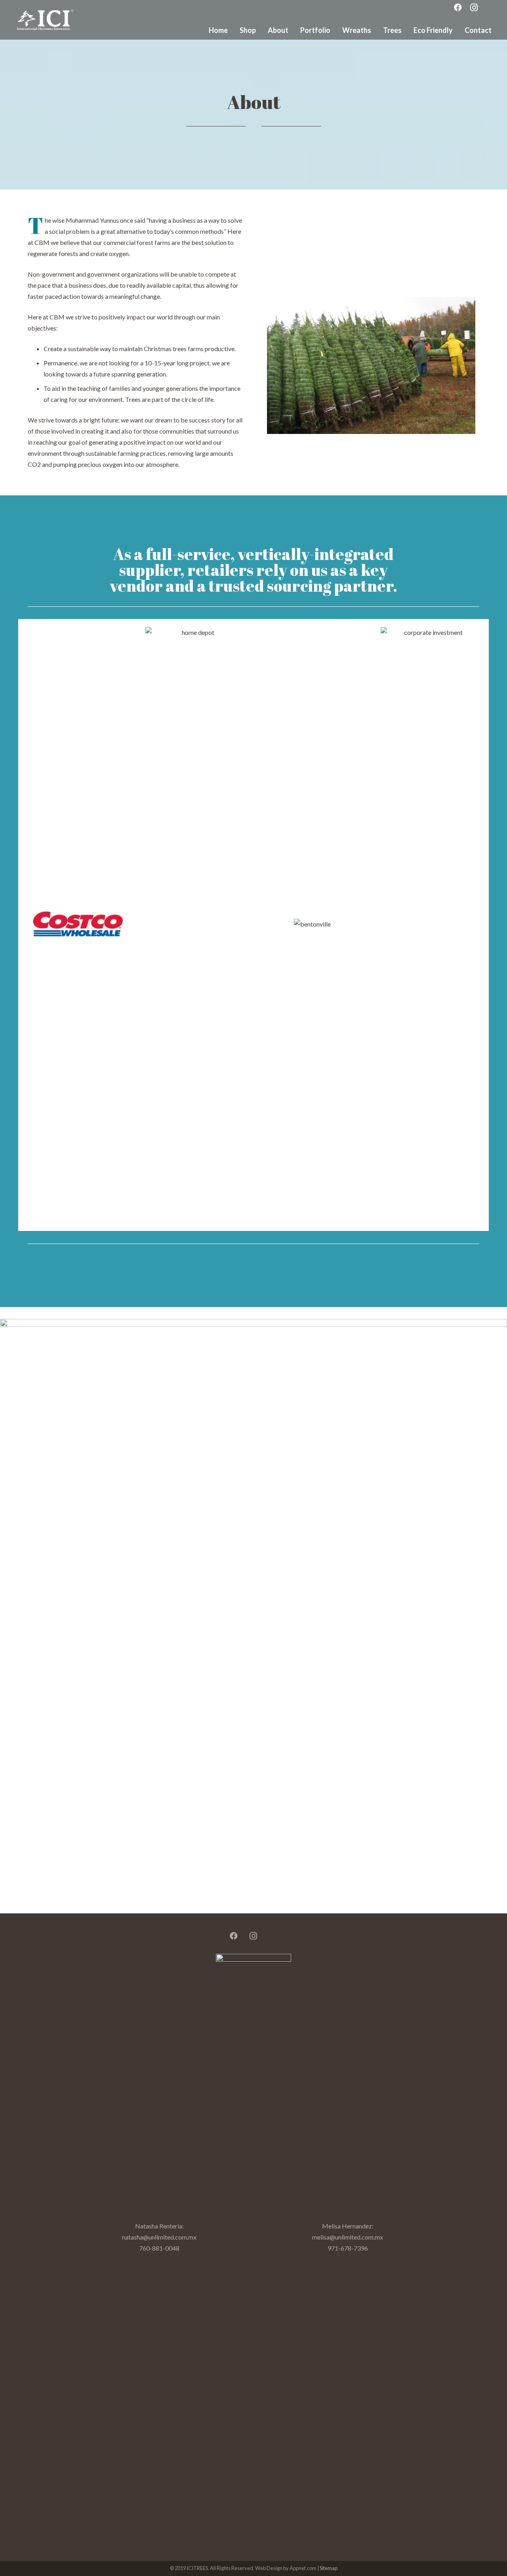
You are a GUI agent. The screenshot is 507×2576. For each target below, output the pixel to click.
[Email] (273, 1936)
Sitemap (329, 2568)
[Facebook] (234, 1936)
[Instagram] (253, 1936)
